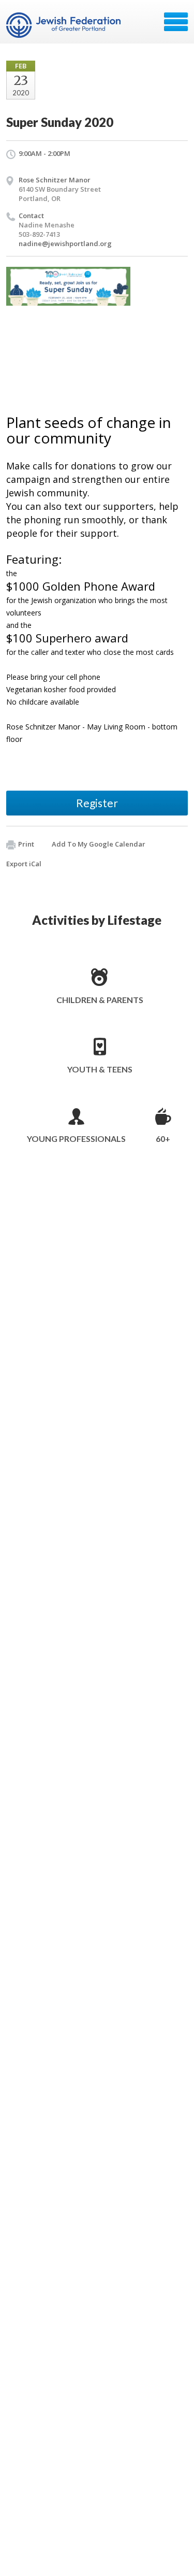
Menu (176, 22)
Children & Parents (100, 1000)
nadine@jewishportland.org (65, 244)
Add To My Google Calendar (99, 844)
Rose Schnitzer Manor (55, 180)
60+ (163, 1139)
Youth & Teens (100, 1069)
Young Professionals (76, 1139)
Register (97, 803)
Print (26, 844)
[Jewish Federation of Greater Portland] (64, 25)
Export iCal (24, 864)
